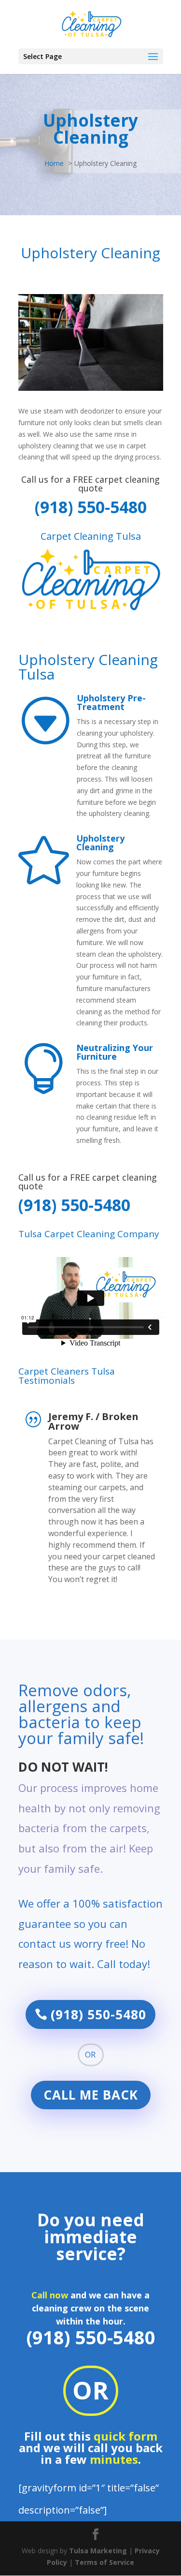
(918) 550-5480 (91, 507)
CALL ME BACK (91, 2095)
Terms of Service (104, 2562)
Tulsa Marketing (98, 2551)
